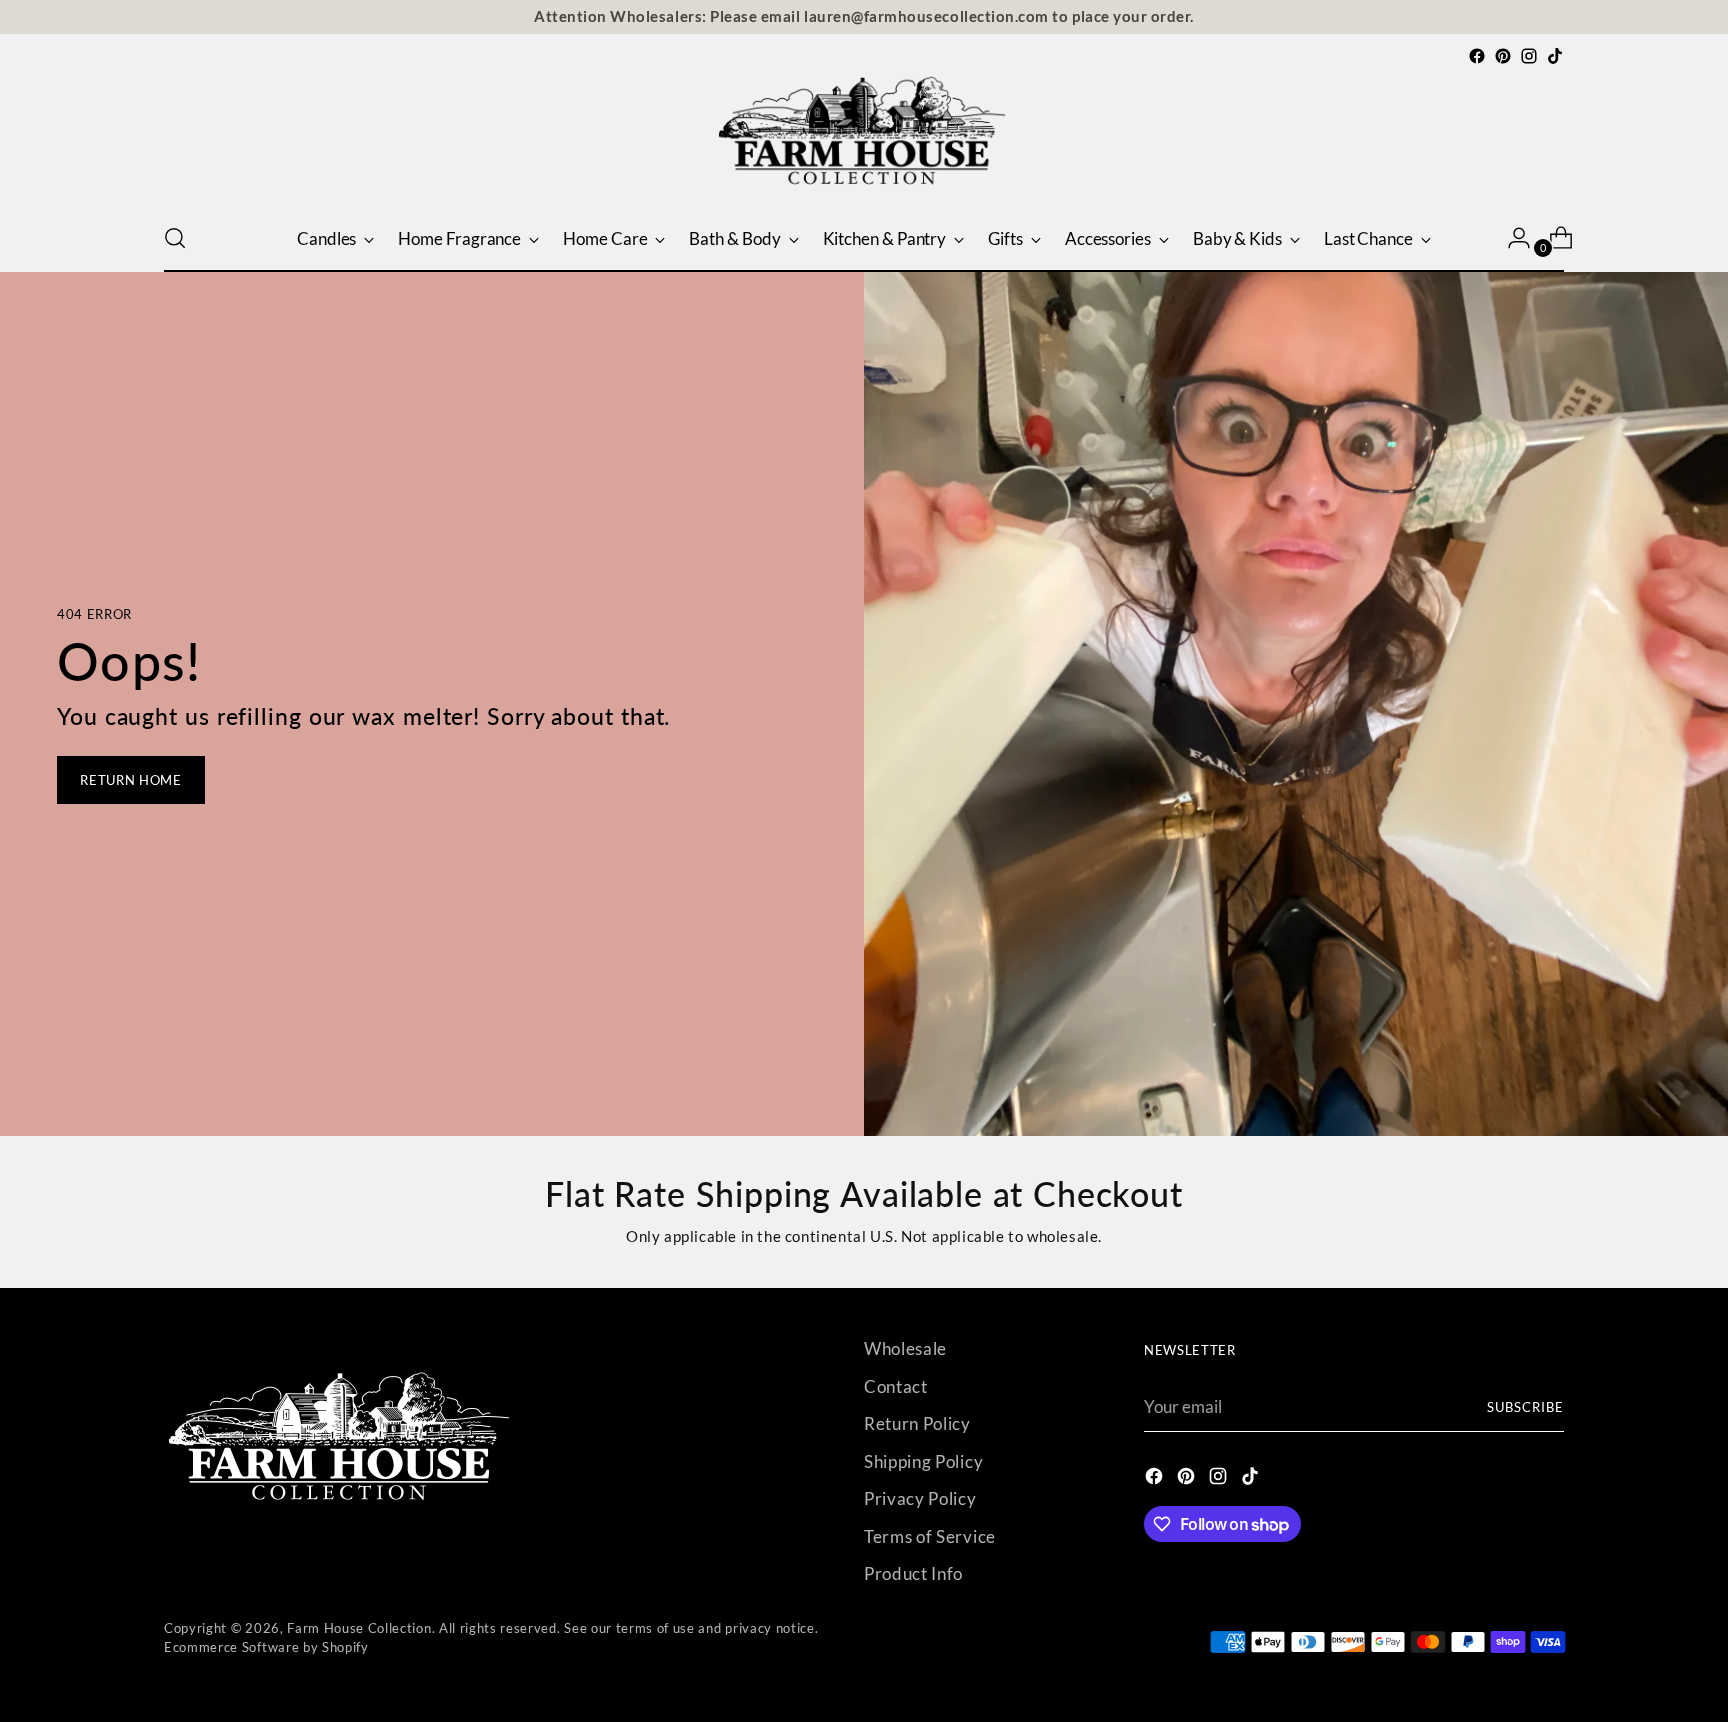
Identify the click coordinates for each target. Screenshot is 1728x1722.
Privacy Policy (920, 1498)
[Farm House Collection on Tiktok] (1555, 56)
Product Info (913, 1573)
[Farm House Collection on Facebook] (1477, 56)
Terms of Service (930, 1536)
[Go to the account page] (1511, 238)
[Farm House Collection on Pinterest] (1503, 56)
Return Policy (917, 1423)
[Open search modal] (175, 238)
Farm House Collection (359, 1628)
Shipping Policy (923, 1461)
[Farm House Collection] (864, 137)
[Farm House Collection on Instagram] (1529, 56)
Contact (896, 1386)
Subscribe (1525, 1407)
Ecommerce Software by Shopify (266, 1647)
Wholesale (905, 1348)
